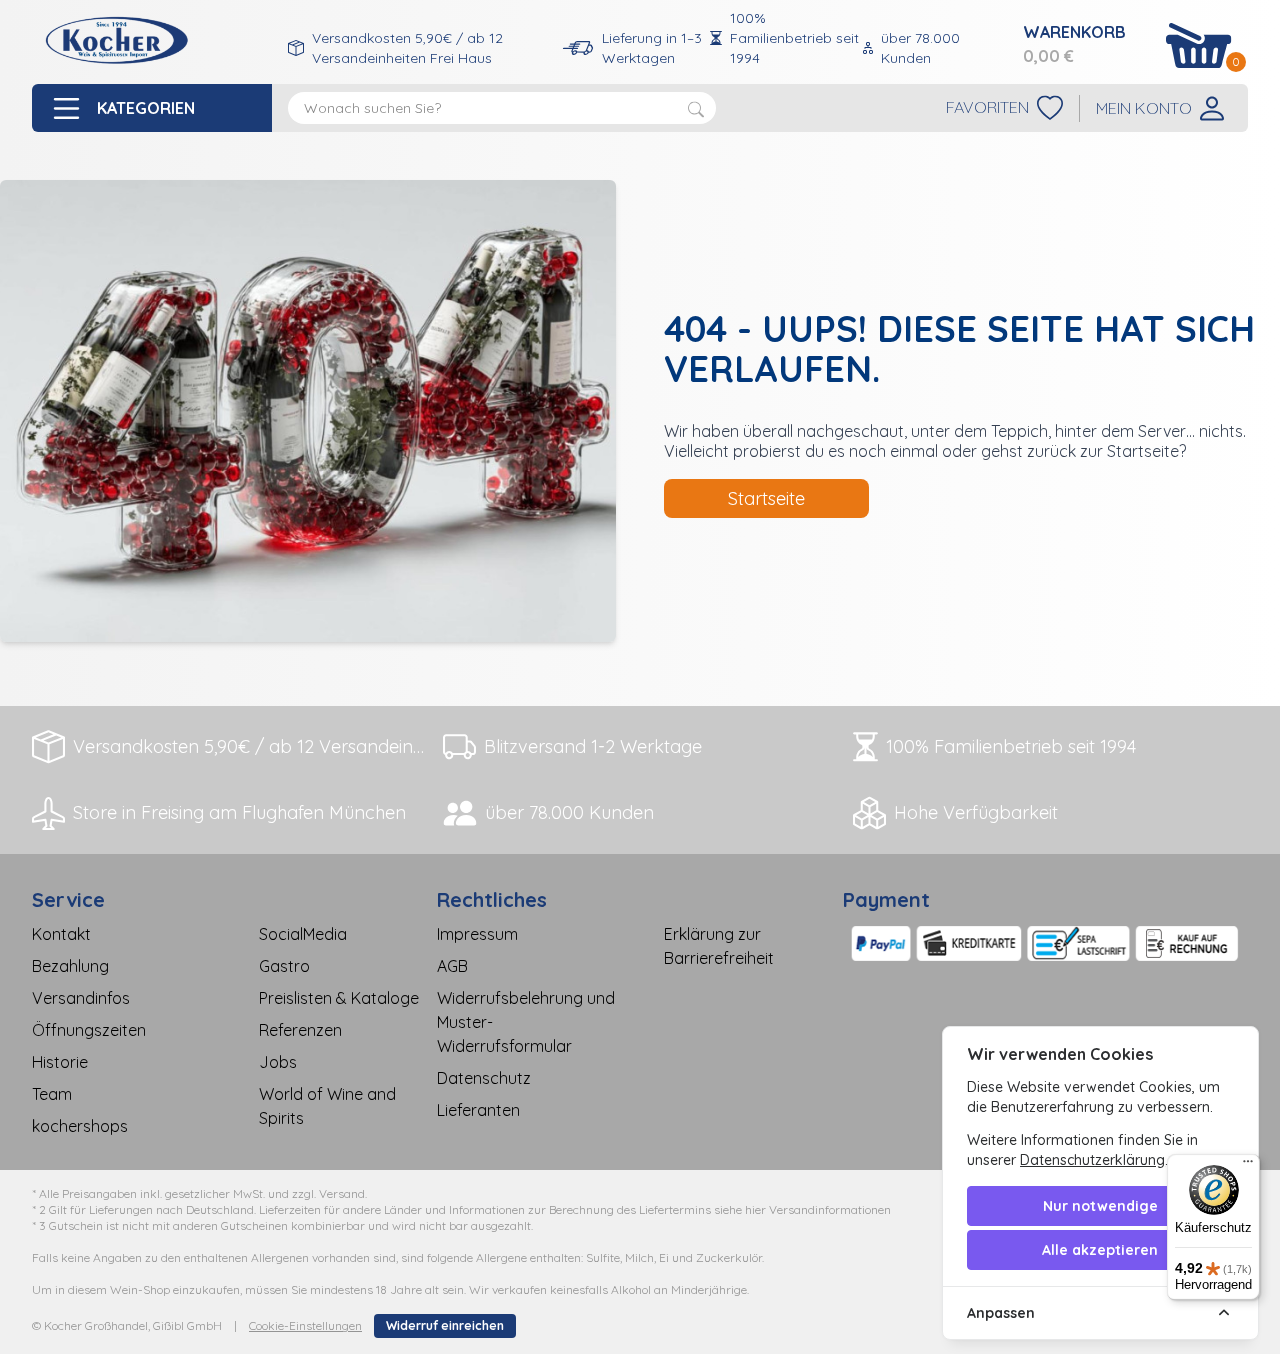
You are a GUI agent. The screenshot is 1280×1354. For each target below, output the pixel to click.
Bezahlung (70, 966)
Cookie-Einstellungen (305, 1325)
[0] (1199, 45)
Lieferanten (478, 1110)
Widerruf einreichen (445, 1325)
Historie (60, 1062)
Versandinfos (81, 998)
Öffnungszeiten (89, 1030)
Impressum (477, 934)
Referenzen (300, 1030)
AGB (452, 966)
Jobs (278, 1062)
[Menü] (1248, 1166)
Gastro (284, 966)
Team (52, 1094)
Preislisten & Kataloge (339, 998)
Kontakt (61, 934)
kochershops (80, 1126)
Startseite (766, 498)
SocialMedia (303, 934)
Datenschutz (484, 1078)
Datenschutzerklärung (1092, 1160)
